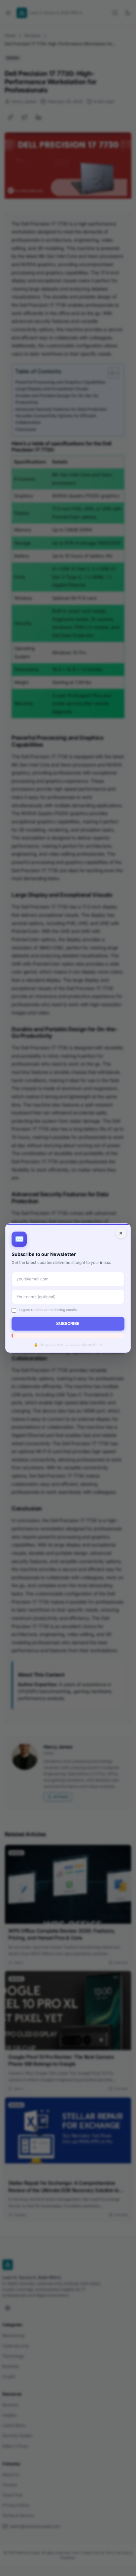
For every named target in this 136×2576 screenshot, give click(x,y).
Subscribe (68, 1323)
